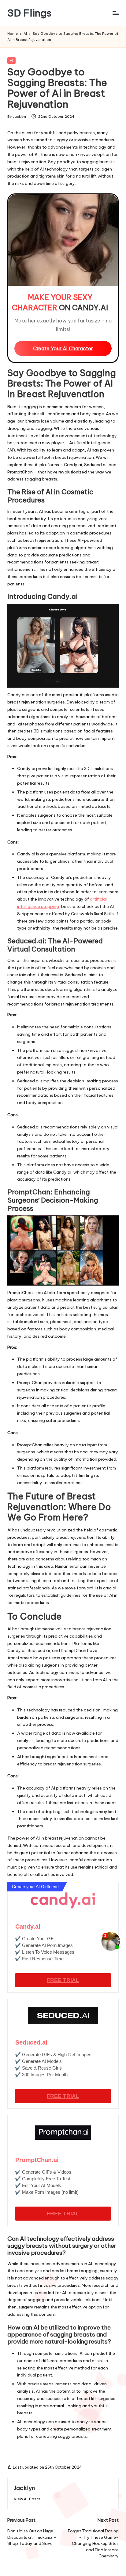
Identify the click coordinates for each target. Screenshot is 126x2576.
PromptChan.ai (37, 2160)
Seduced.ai (31, 2042)
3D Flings (30, 13)
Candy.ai (28, 1927)
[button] (27, 2499)
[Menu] (116, 13)
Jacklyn (24, 2488)
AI (11, 60)
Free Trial (63, 1980)
